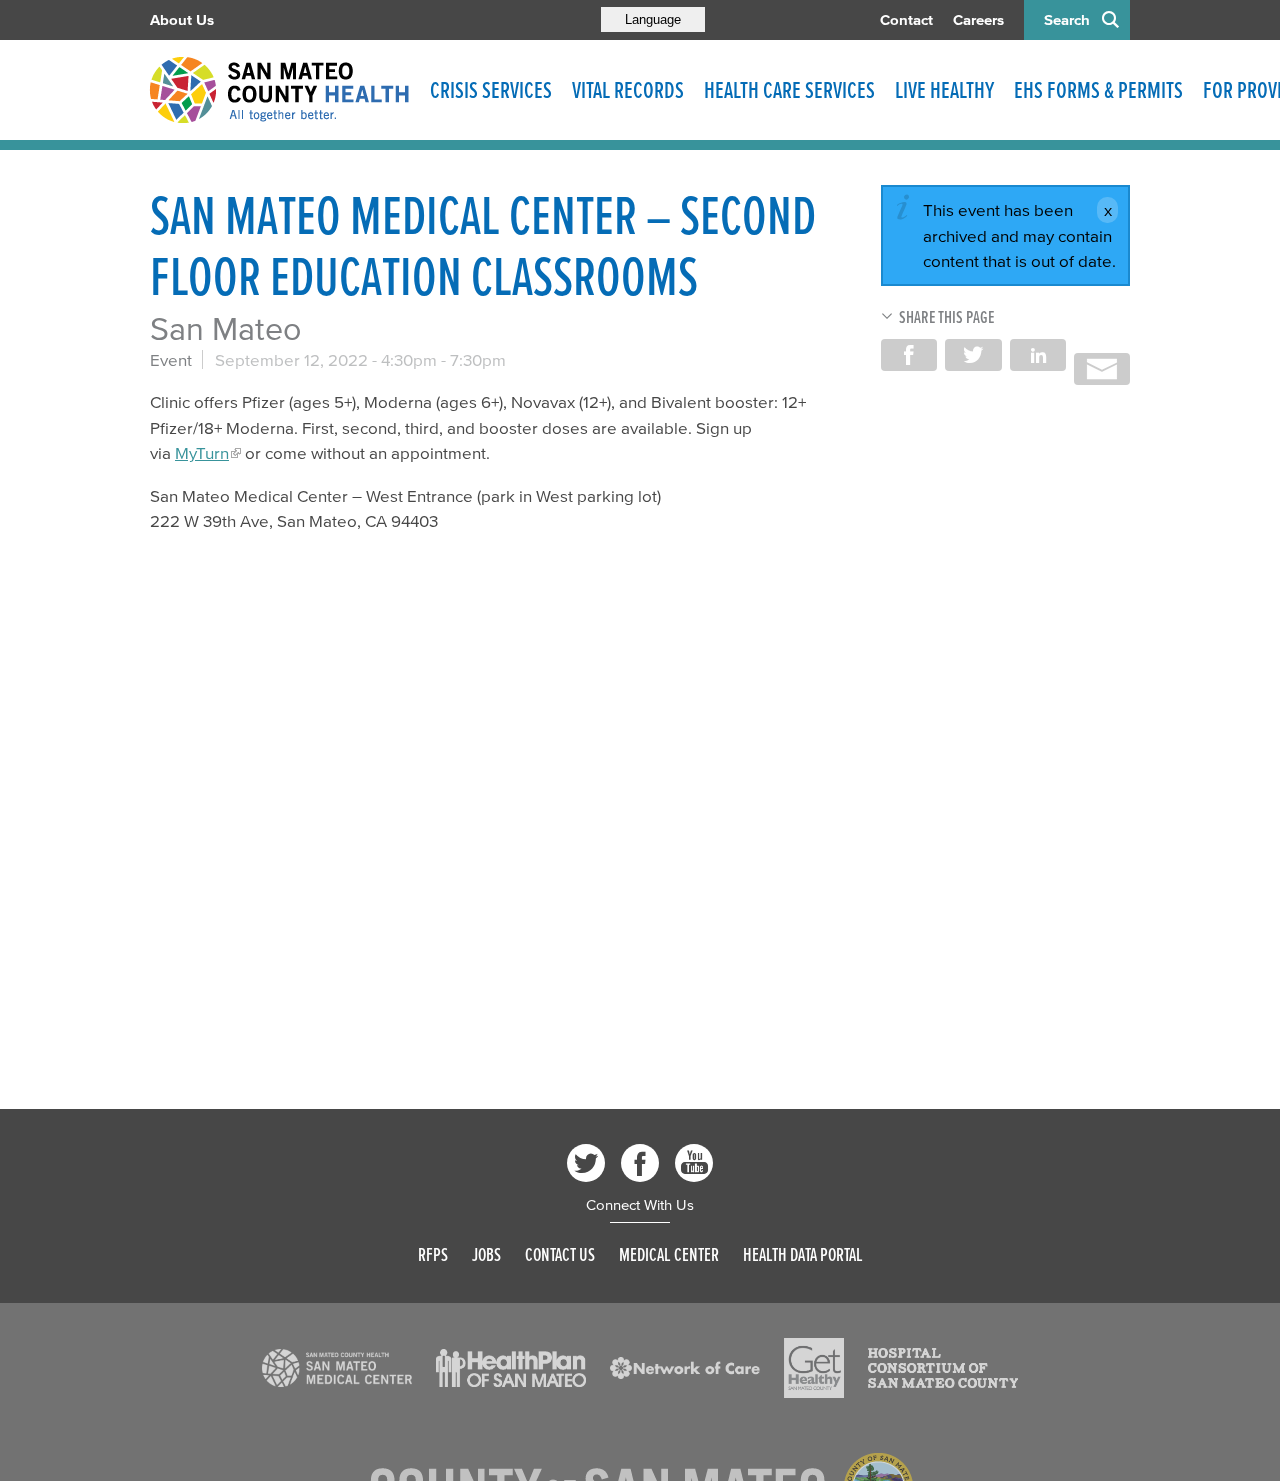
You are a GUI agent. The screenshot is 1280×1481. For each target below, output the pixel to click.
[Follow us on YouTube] (694, 1163)
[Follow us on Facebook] (640, 1163)
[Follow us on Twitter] (586, 1163)
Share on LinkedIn (1038, 355)
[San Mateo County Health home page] (280, 90)
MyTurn (202, 452)
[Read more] (337, 1368)
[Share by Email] (1102, 369)
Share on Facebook (909, 355)
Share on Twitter (973, 355)
